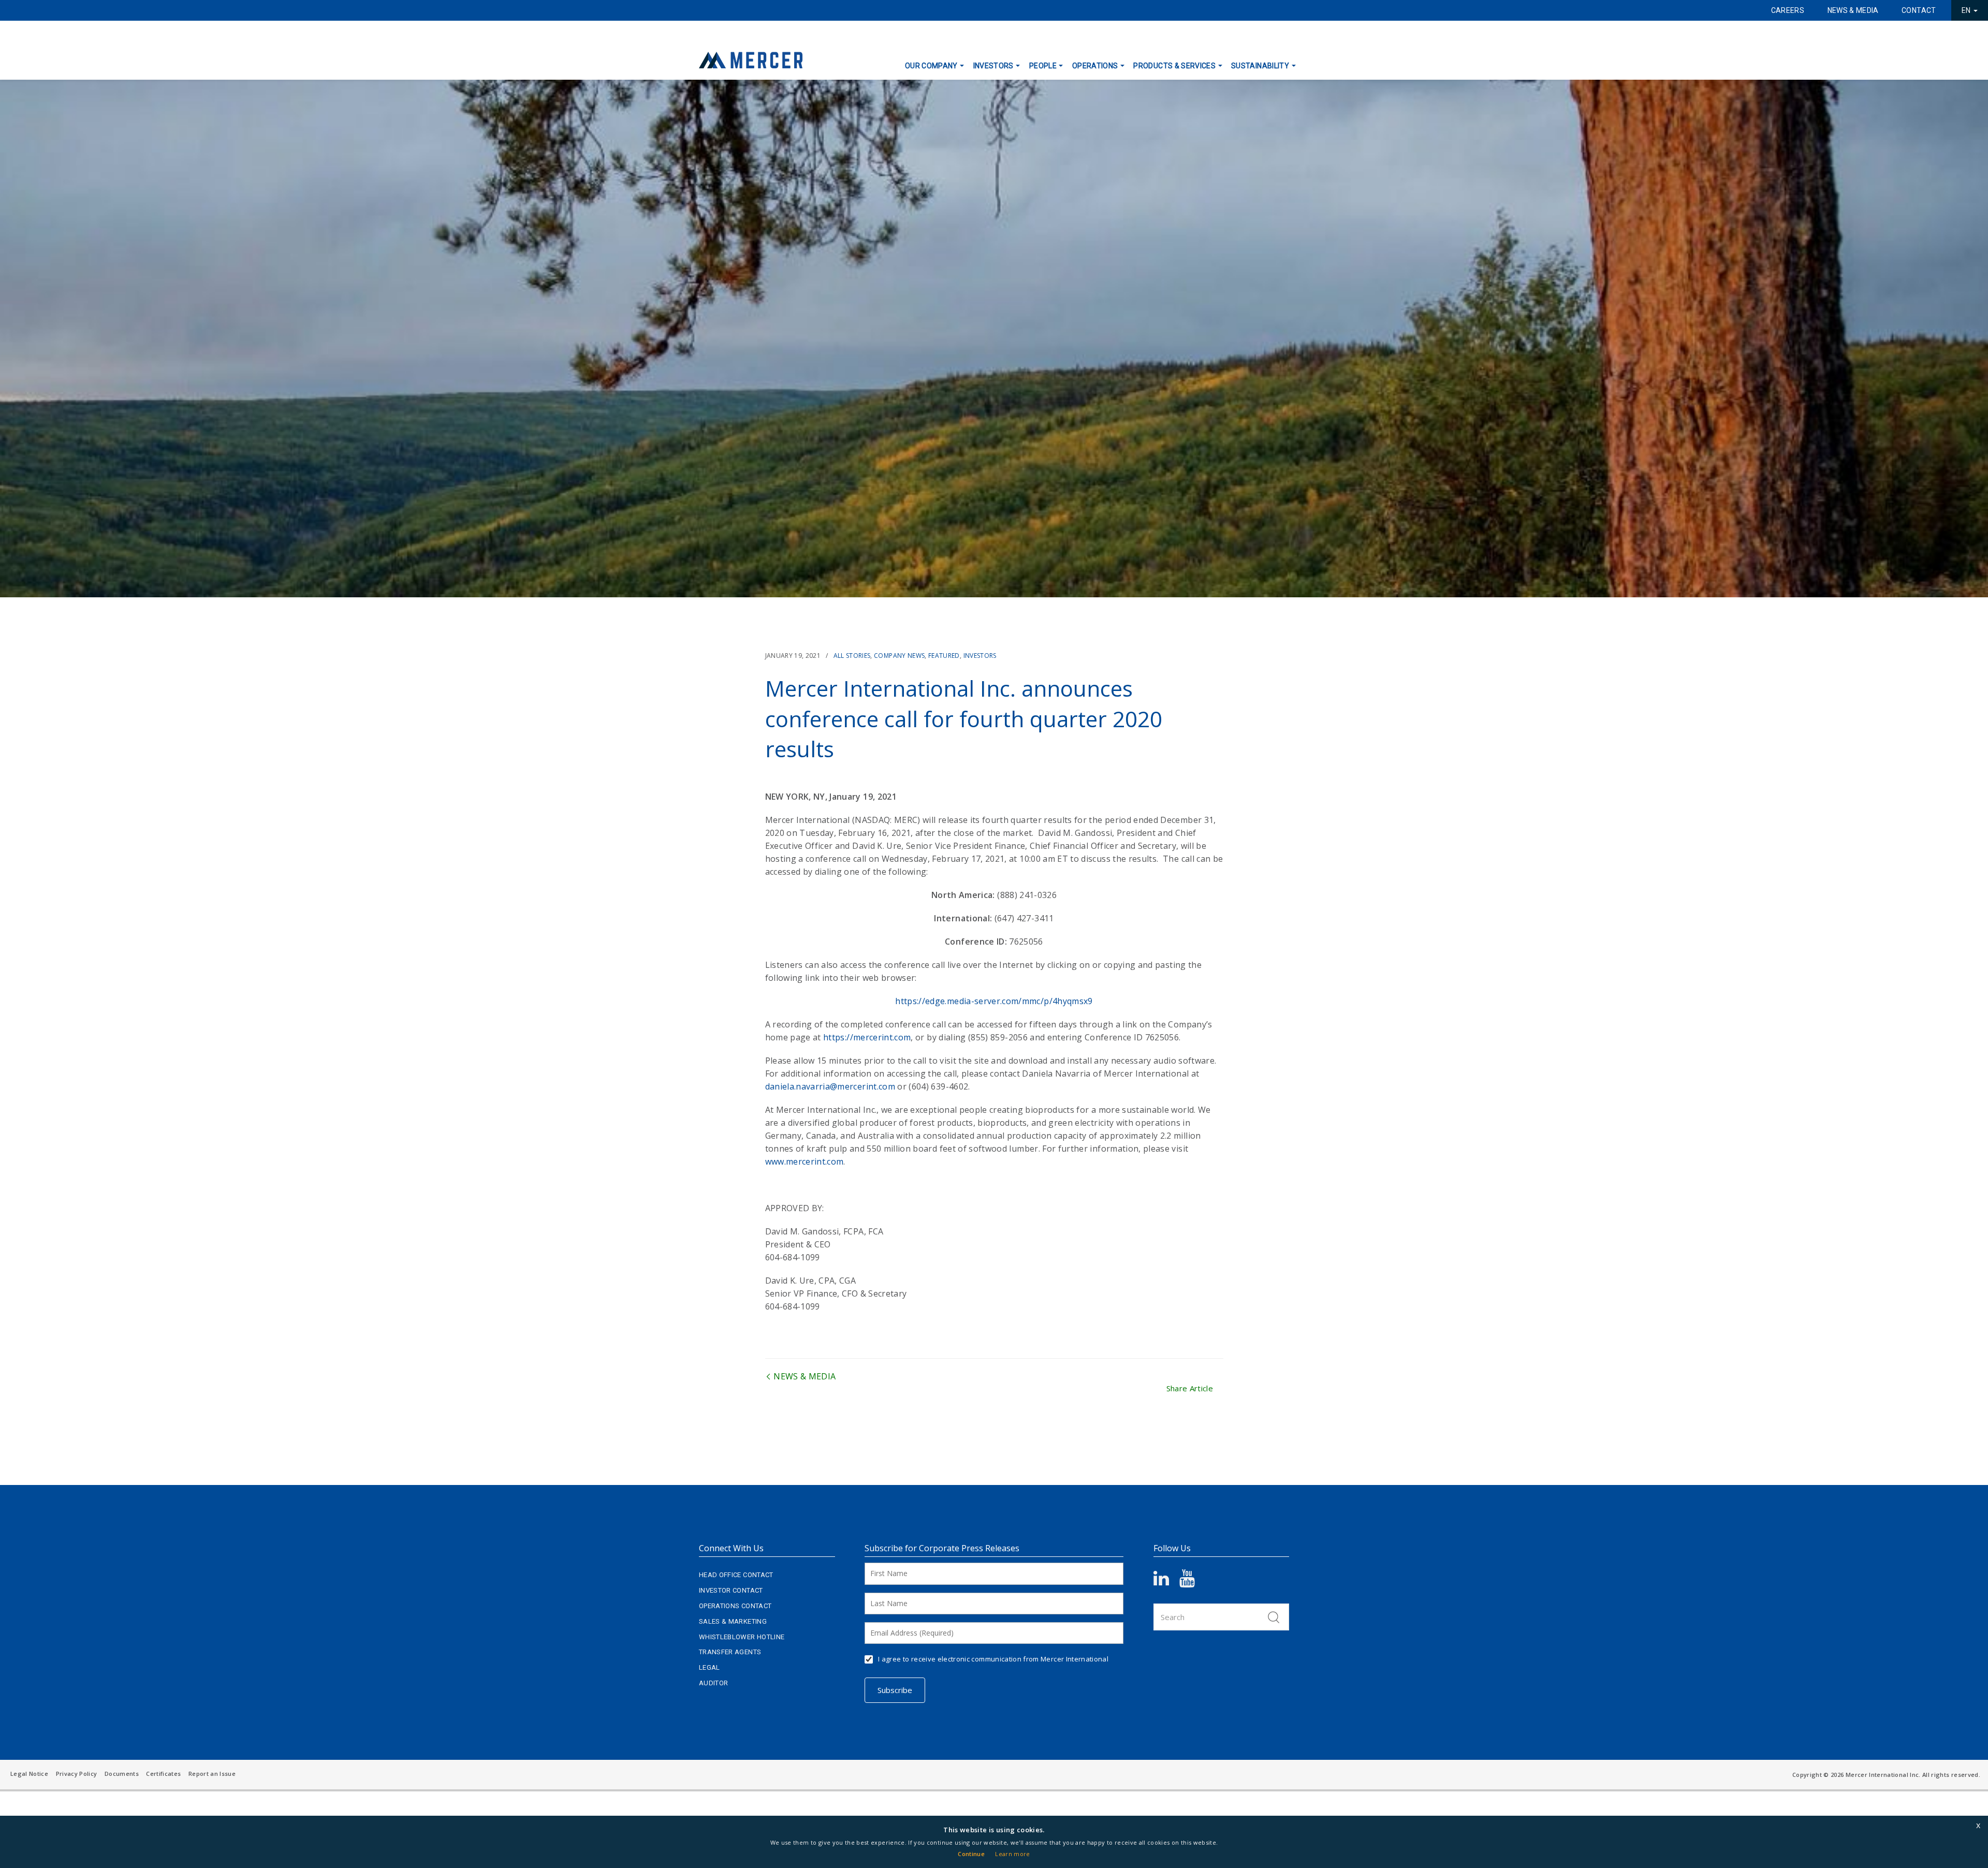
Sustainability (1260, 66)
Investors (993, 66)
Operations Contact (735, 1606)
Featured (944, 656)
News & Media (1853, 10)
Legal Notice (29, 1774)
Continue (971, 1854)
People (1043, 66)
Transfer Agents (730, 1652)
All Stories (852, 656)
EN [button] (1967, 10)
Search (1274, 1617)
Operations (1095, 66)
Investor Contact (731, 1590)
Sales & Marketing (733, 1621)
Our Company (931, 66)
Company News (899, 656)
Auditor (713, 1683)
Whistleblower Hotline (742, 1637)
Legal (710, 1667)
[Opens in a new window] (1166, 1582)
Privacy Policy (77, 1774)
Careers (1788, 10)
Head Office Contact (736, 1575)
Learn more (1013, 1854)
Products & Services (1174, 66)
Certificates (163, 1774)
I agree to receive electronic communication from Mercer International (993, 1659)
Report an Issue (212, 1774)
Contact (1919, 10)
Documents (122, 1774)
